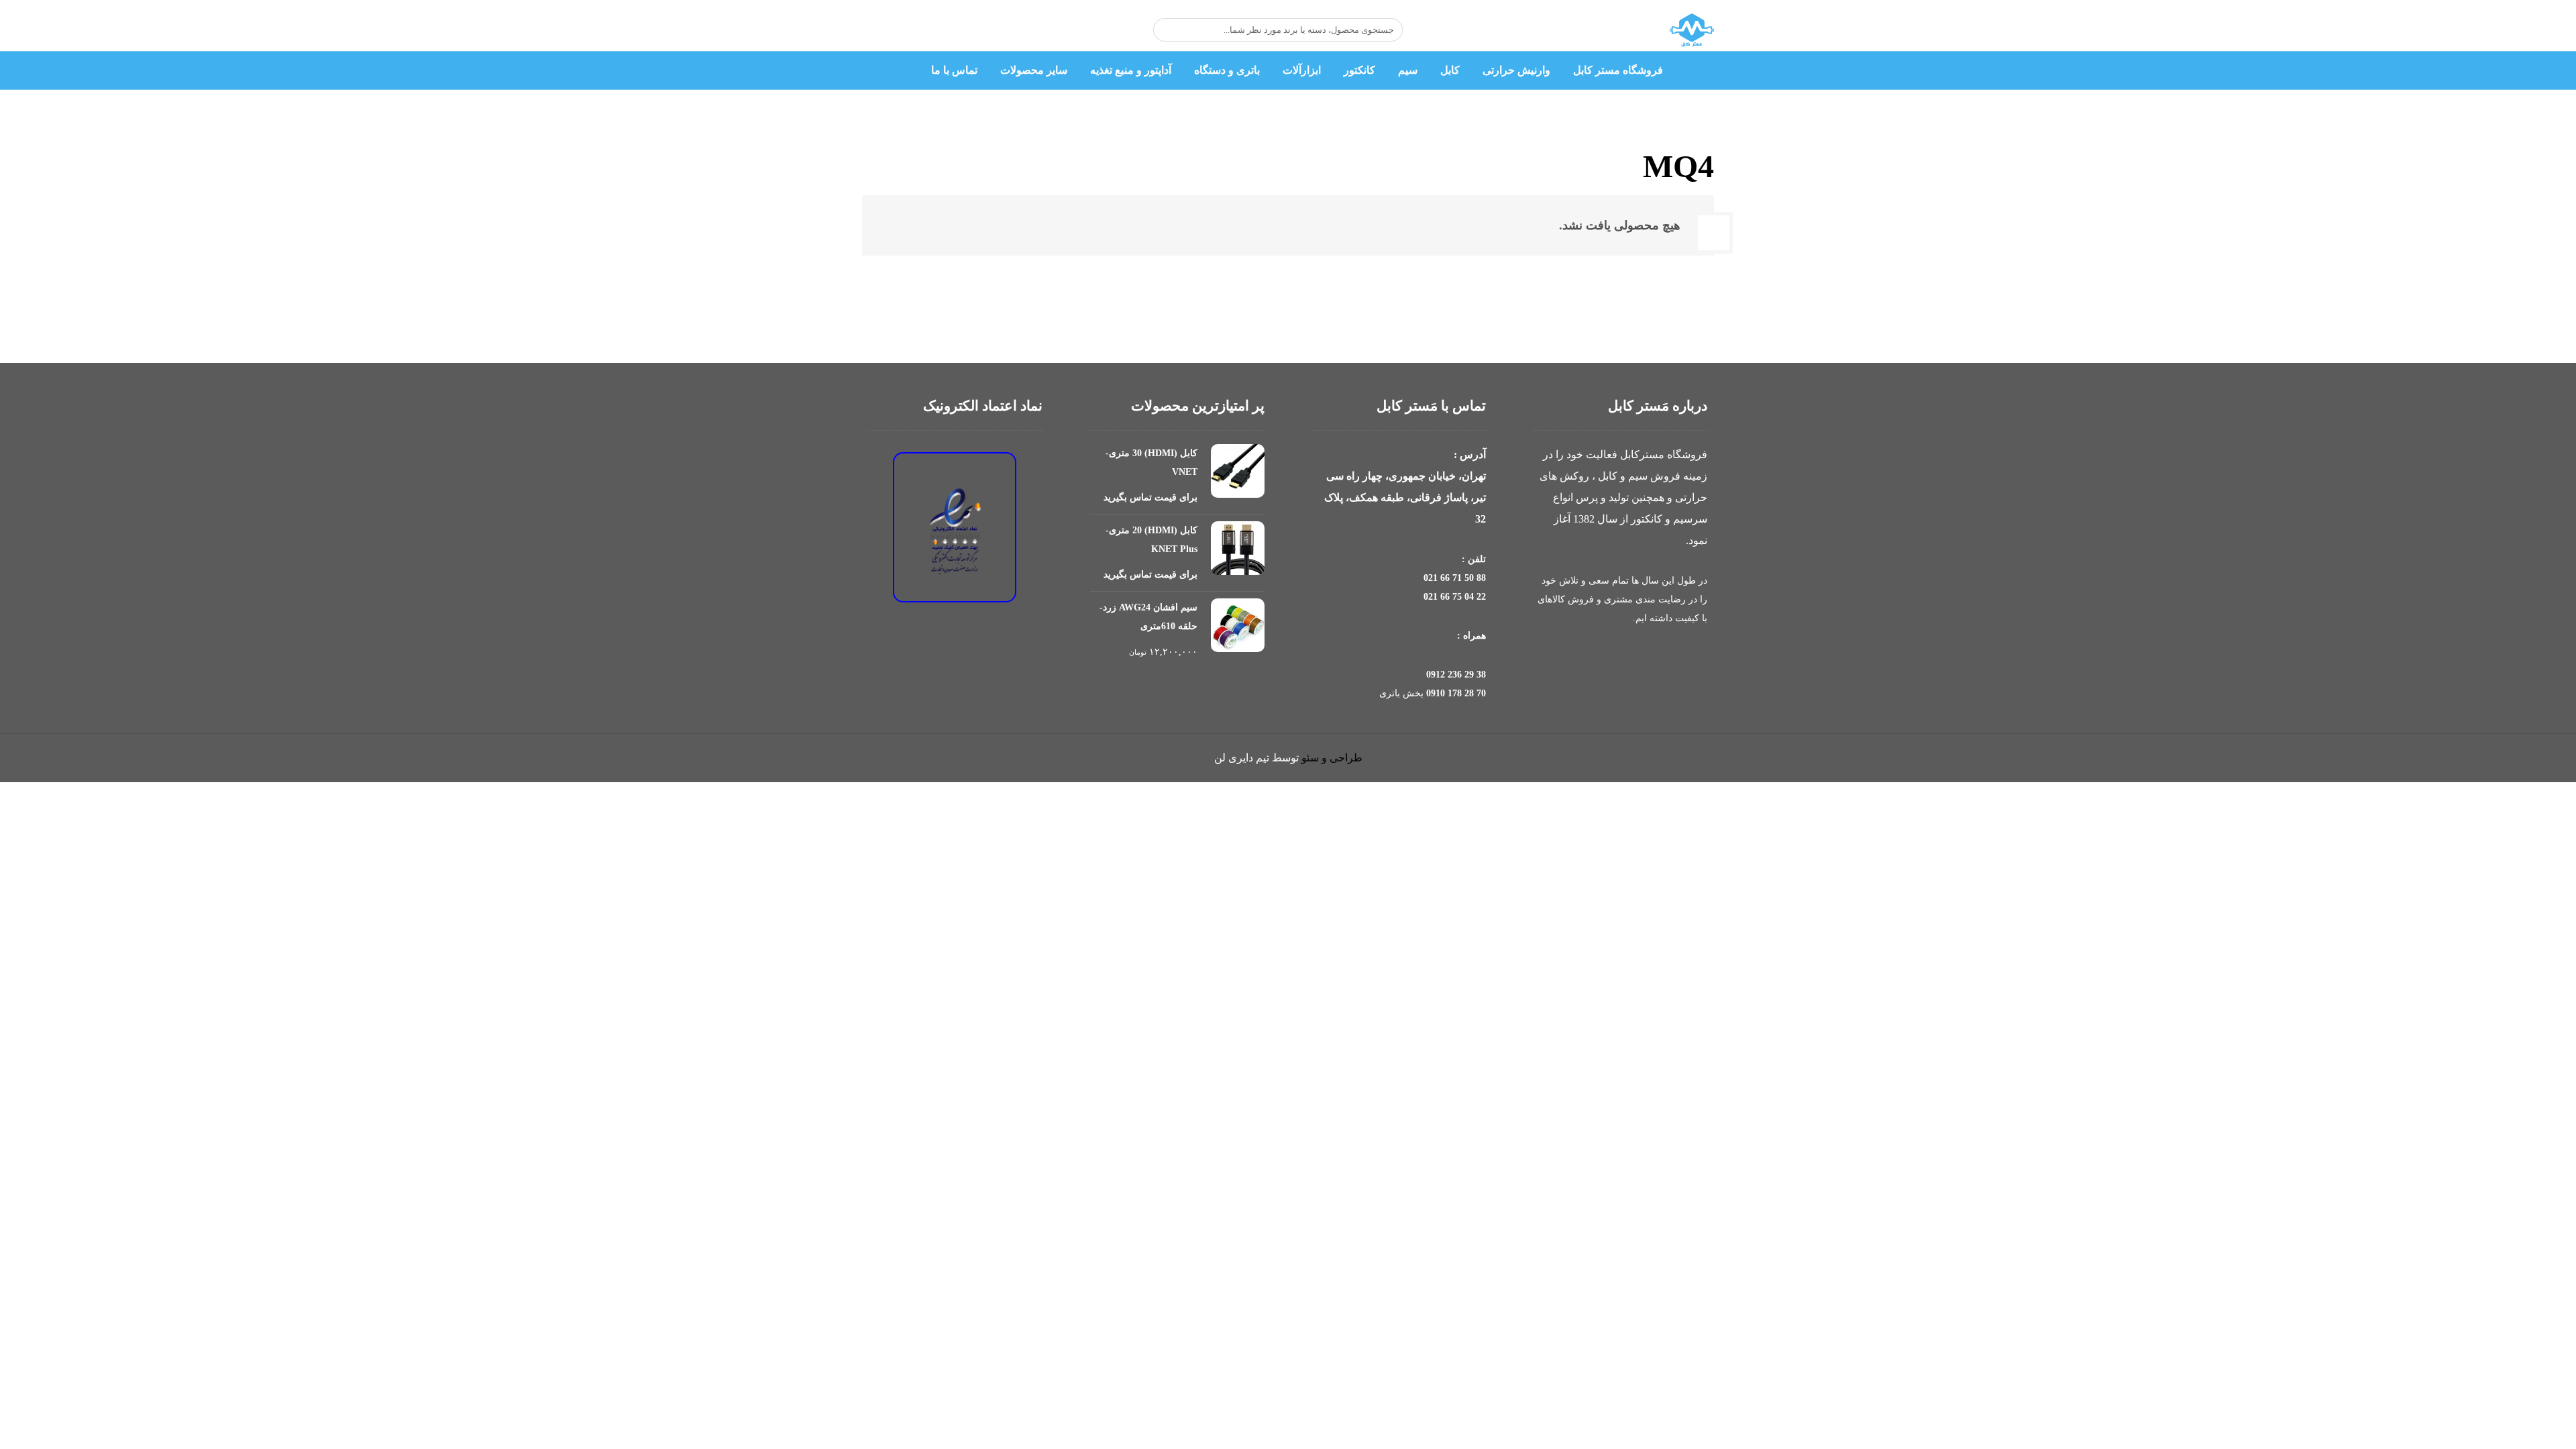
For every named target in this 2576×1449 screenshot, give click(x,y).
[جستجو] (1170, 30)
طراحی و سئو (1332, 758)
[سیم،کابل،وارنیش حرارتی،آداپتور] (1692, 31)
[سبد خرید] (989, 30)
